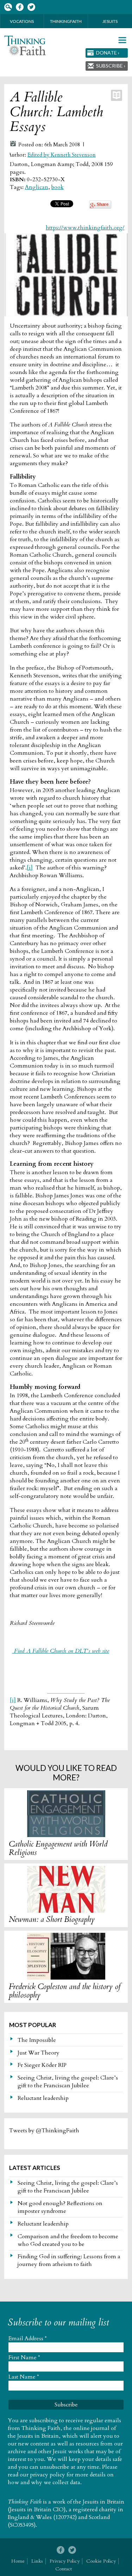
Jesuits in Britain (103, 2502)
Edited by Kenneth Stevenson (62, 155)
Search (8, 7)
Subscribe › (111, 66)
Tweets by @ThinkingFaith (44, 2131)
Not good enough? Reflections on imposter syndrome (60, 2207)
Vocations (22, 21)
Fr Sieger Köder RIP (42, 2065)
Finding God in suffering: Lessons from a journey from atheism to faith (69, 2260)
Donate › (108, 53)
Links (37, 2561)
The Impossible (37, 2040)
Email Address (28, 2338)
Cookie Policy (101, 2561)
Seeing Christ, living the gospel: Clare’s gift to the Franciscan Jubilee (68, 2082)
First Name (24, 2357)
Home (18, 2561)
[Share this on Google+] (100, 207)
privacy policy (48, 2475)
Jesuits (110, 21)
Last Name (24, 2377)
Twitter (31, 7)
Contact (64, 2569)
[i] (30, 868)
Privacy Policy (65, 2561)
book (58, 187)
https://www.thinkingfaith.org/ (85, 228)
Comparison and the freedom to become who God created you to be (68, 2240)
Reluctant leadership (43, 2098)
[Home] (25, 46)
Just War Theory (39, 2053)
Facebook (20, 7)
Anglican (37, 187)
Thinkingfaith (66, 21)
